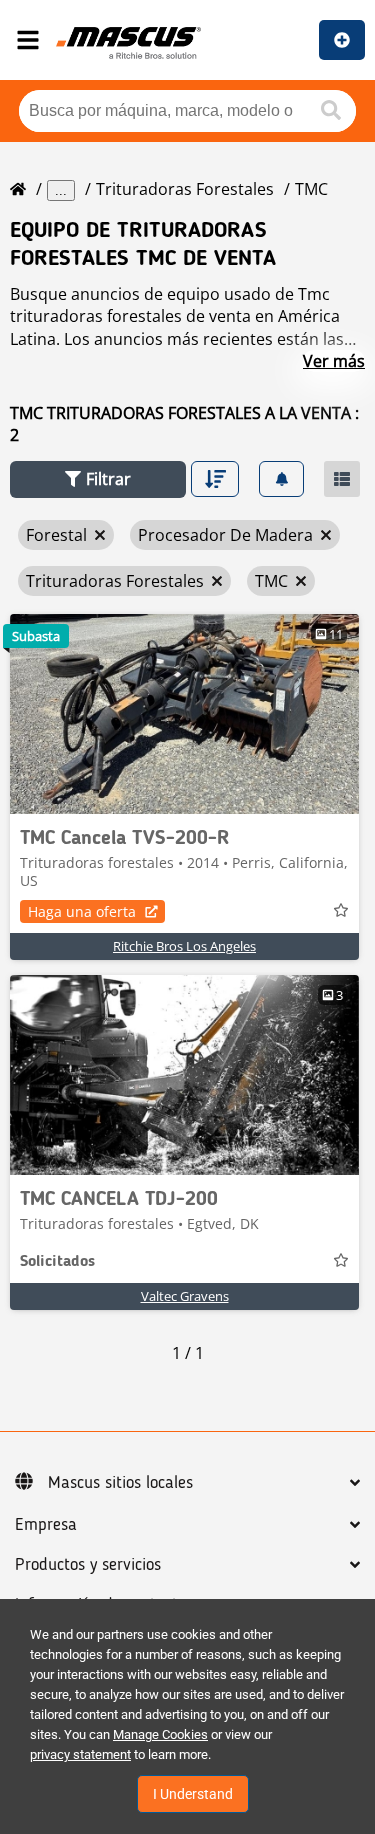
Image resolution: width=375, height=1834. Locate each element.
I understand (193, 1794)
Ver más (334, 361)
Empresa (46, 1525)
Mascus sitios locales (120, 1483)
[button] (98, 479)
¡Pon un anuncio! (342, 40)
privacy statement (80, 1754)
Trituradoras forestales (185, 189)
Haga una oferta (82, 911)
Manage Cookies (160, 1734)
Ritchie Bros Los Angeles (184, 946)
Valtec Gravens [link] (185, 1296)
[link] (184, 714)
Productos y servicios (88, 1565)
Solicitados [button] (57, 1262)
